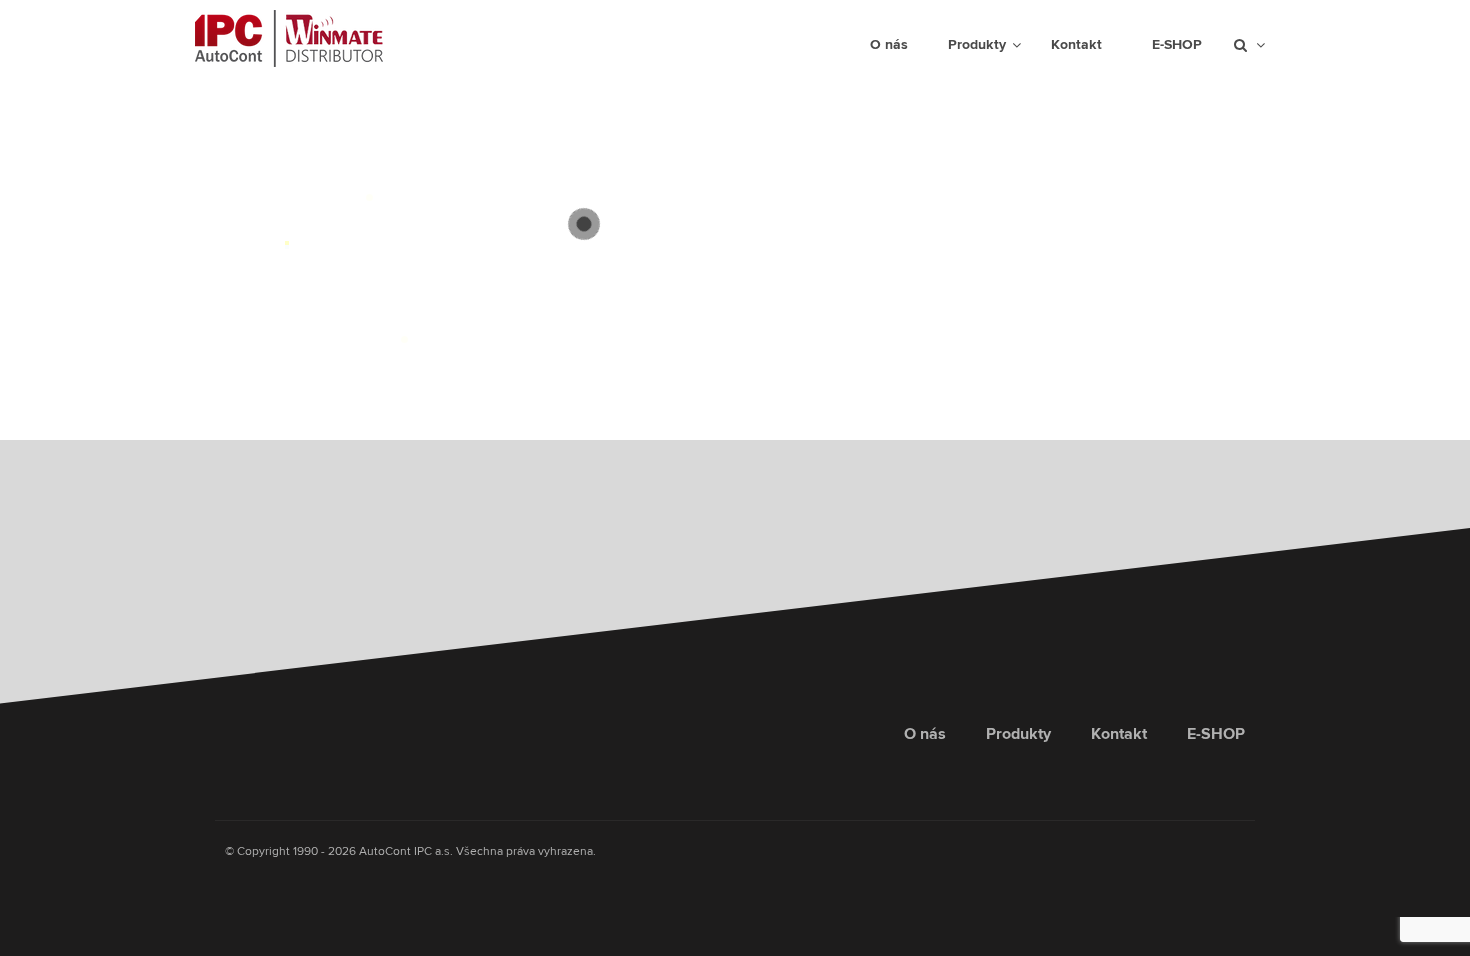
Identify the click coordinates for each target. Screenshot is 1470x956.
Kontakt (1119, 734)
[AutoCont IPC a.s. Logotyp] (265, 744)
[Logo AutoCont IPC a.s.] (289, 38)
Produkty (1018, 734)
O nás (925, 734)
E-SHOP (1216, 734)
